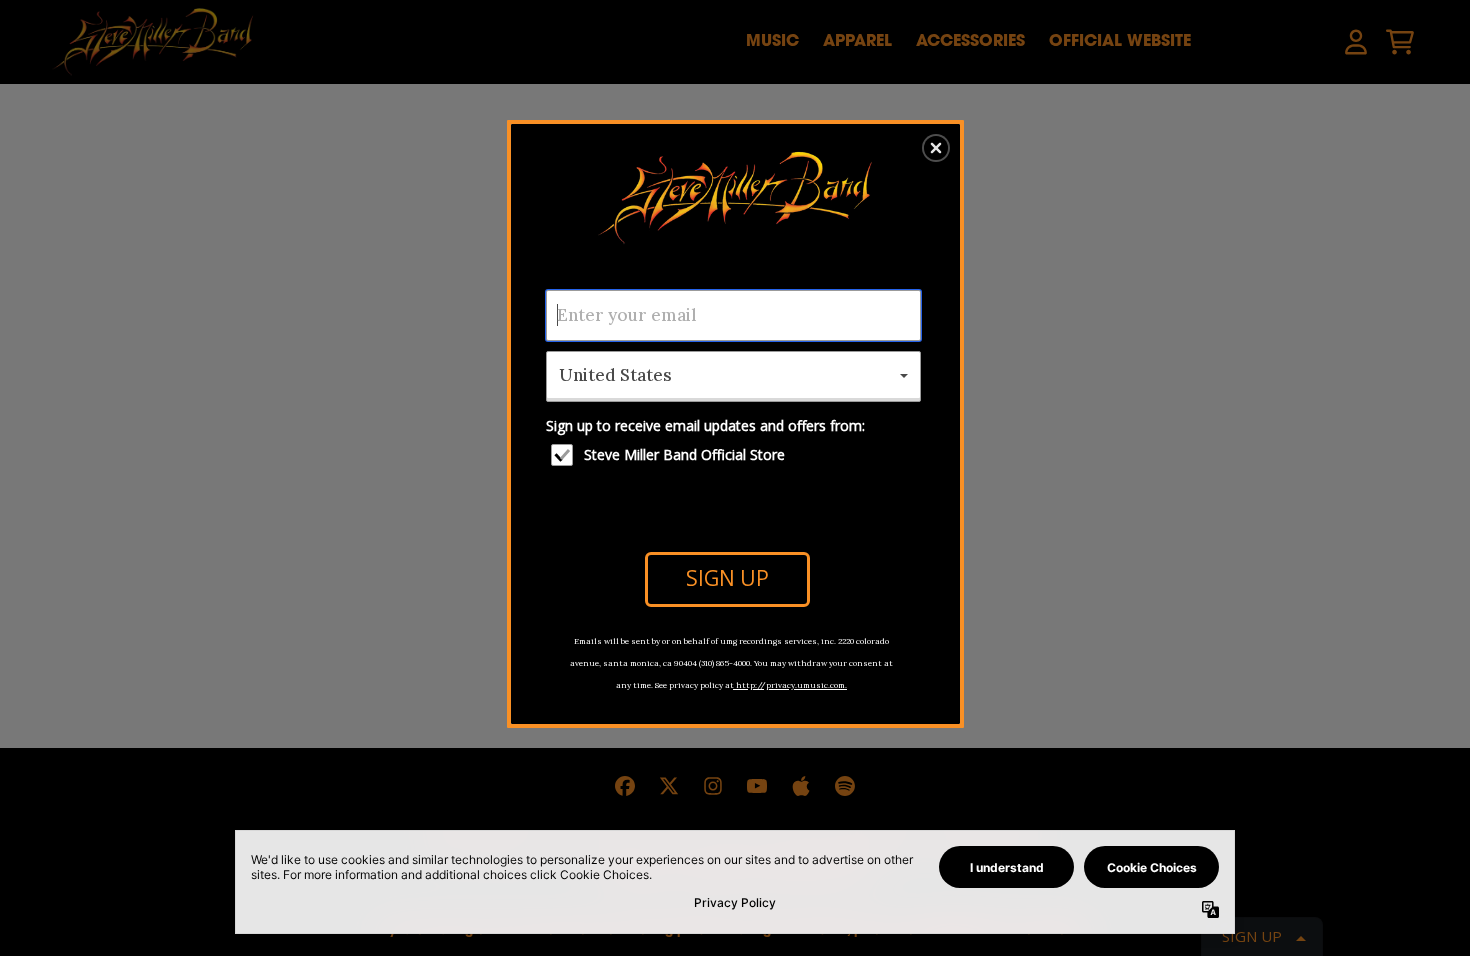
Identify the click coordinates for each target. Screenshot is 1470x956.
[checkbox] (736, 455)
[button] (936, 148)
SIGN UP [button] (727, 578)
